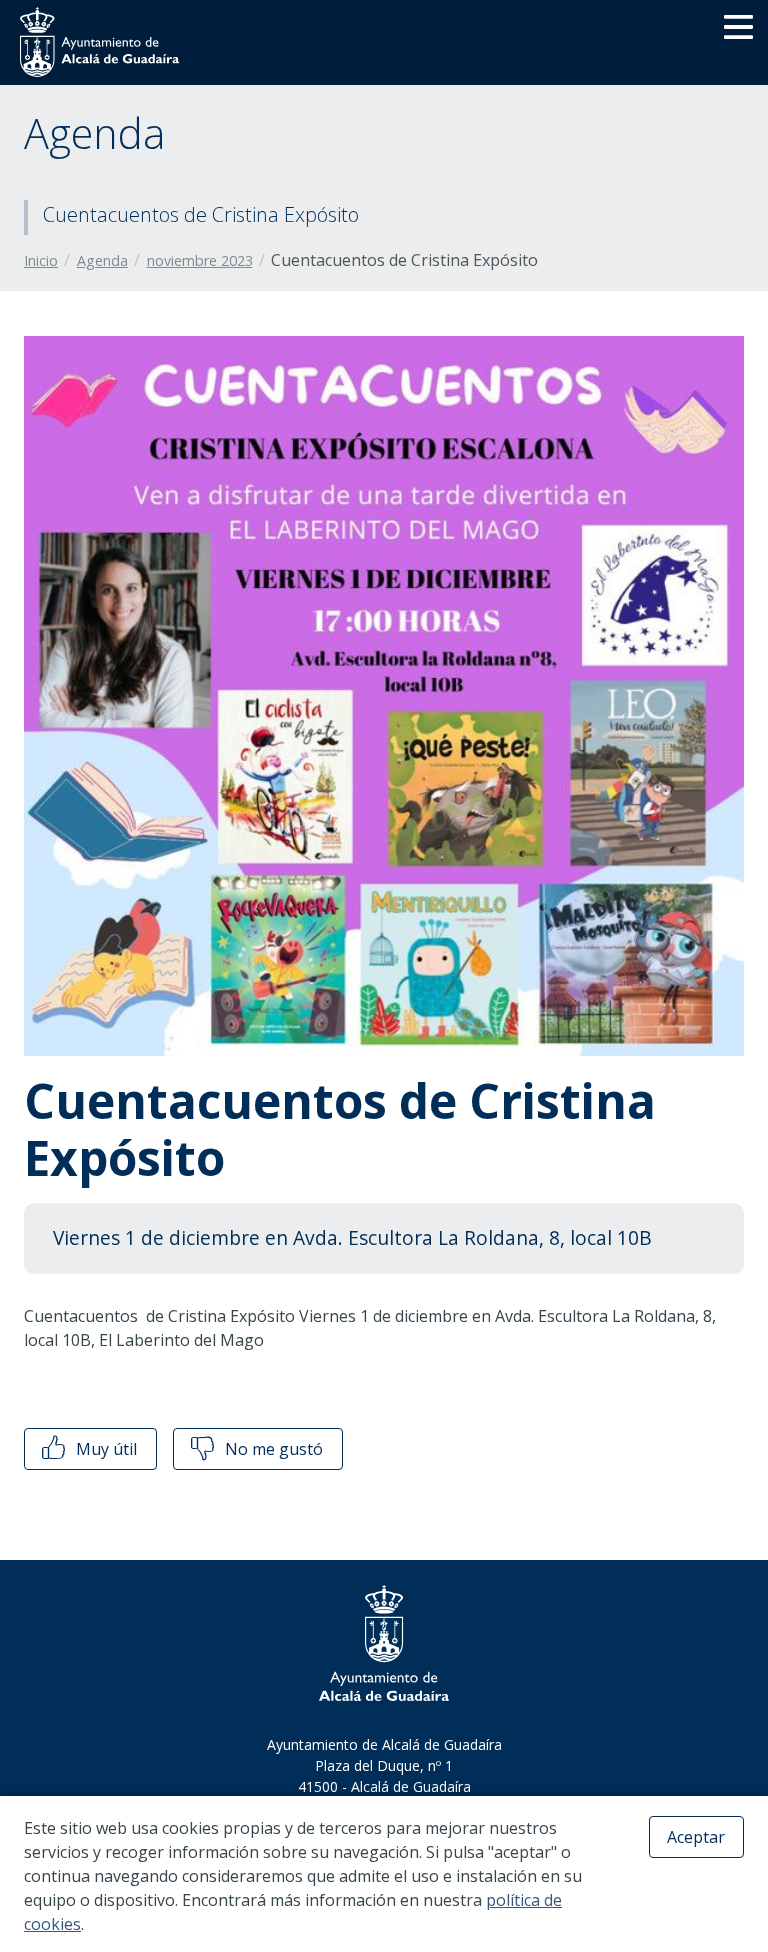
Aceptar (696, 1837)
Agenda (102, 260)
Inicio (41, 260)
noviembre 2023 (200, 260)
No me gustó (272, 1449)
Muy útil (104, 1449)
